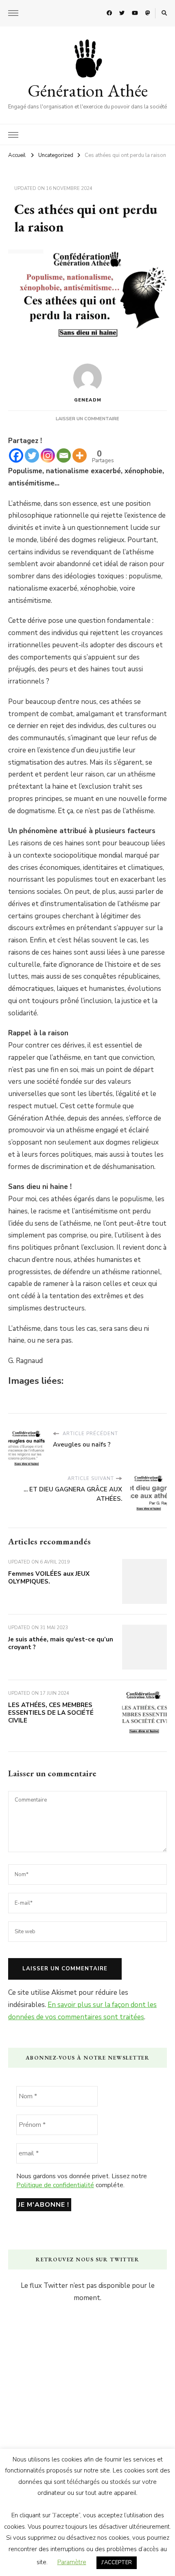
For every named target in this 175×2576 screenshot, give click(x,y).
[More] (80, 455)
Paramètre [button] (72, 2562)
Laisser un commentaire (87, 419)
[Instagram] (48, 455)
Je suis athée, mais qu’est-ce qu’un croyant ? (61, 1643)
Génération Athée (88, 90)
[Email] (64, 455)
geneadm (88, 400)
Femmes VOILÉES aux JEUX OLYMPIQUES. (49, 1578)
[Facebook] (16, 455)
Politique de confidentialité (55, 2185)
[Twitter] (32, 455)
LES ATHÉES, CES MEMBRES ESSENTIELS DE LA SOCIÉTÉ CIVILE (51, 1713)
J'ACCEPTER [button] (117, 2563)
